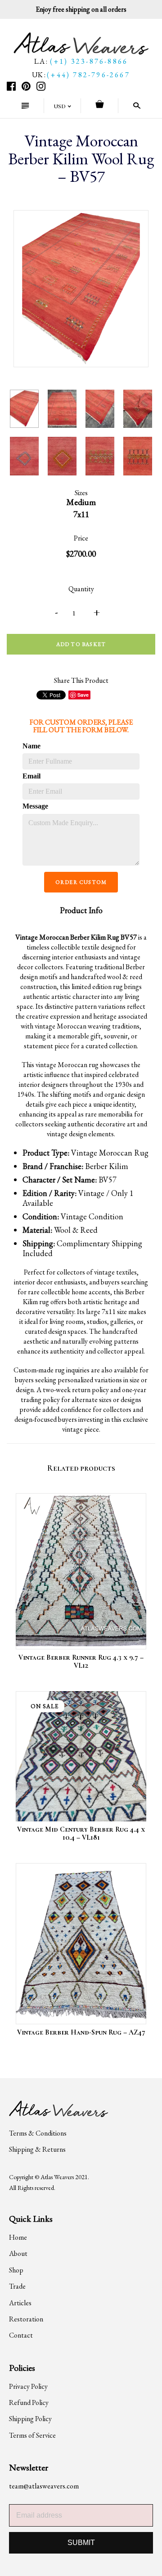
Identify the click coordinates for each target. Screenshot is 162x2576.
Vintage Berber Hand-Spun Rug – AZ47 (81, 2032)
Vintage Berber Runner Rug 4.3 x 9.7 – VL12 (81, 1662)
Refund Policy (29, 2402)
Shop (16, 2270)
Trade (17, 2286)
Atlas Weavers (57, 2177)
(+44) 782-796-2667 (88, 75)
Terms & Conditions (38, 2133)
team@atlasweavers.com (44, 2486)
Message (35, 806)
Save (83, 695)
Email (31, 776)
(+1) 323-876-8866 (89, 61)
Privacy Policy (28, 2386)
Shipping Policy (30, 2419)
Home (18, 2237)
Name (31, 746)
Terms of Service (32, 2435)
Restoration (26, 2319)
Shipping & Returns (37, 2149)
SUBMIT (81, 2543)
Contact (21, 2335)
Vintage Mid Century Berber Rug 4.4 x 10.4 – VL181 (81, 1833)
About (18, 2253)
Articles (20, 2303)
